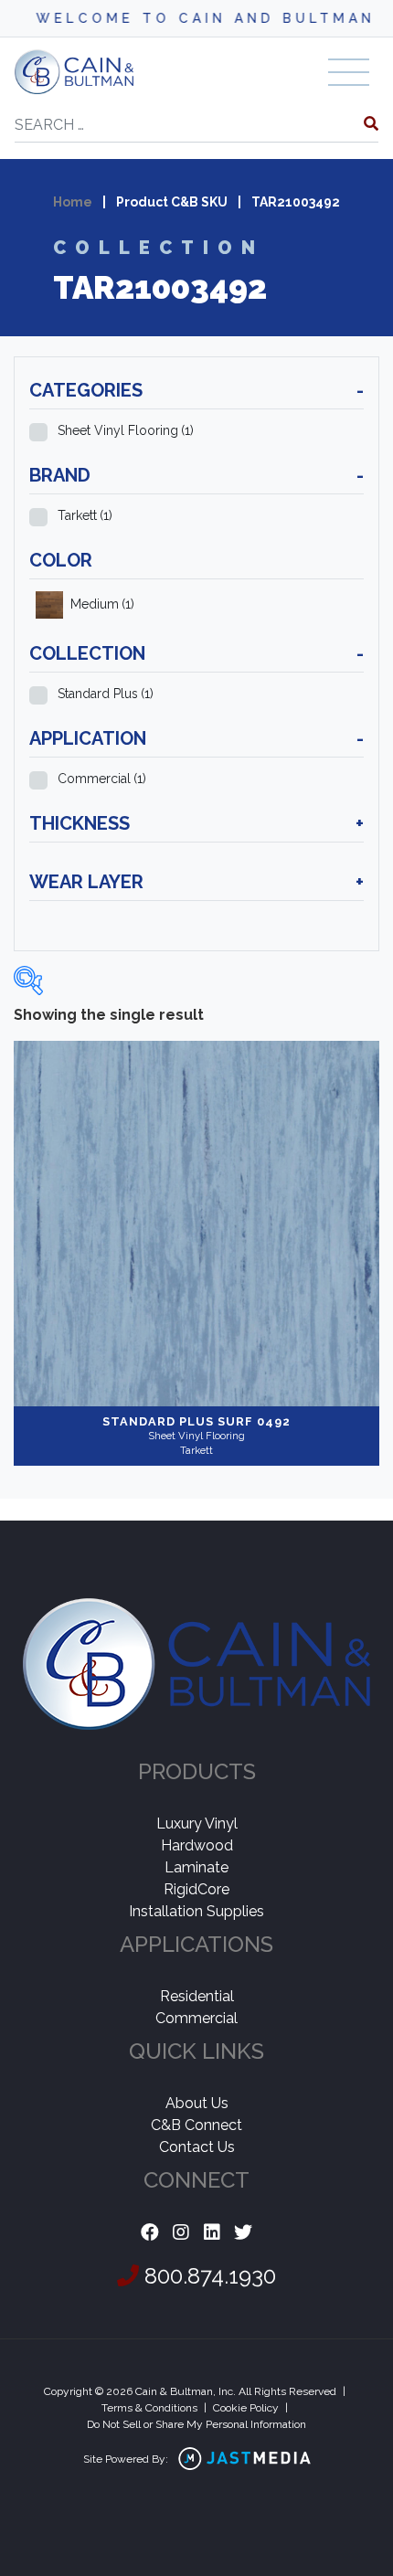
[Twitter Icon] (243, 2233)
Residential (197, 1996)
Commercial (102, 779)
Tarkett (85, 515)
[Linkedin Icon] (212, 2233)
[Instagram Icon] (181, 2233)
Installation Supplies (196, 1911)
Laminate (196, 1867)
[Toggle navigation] (349, 72)
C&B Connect (196, 2125)
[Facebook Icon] (150, 2233)
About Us (197, 2103)
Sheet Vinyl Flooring (126, 430)
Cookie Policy (246, 2408)
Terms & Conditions (149, 2408)
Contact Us (197, 2147)
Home (73, 202)
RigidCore (196, 1889)
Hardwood (197, 1845)
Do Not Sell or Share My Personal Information (196, 2424)
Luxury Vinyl (197, 1823)
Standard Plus (106, 694)
